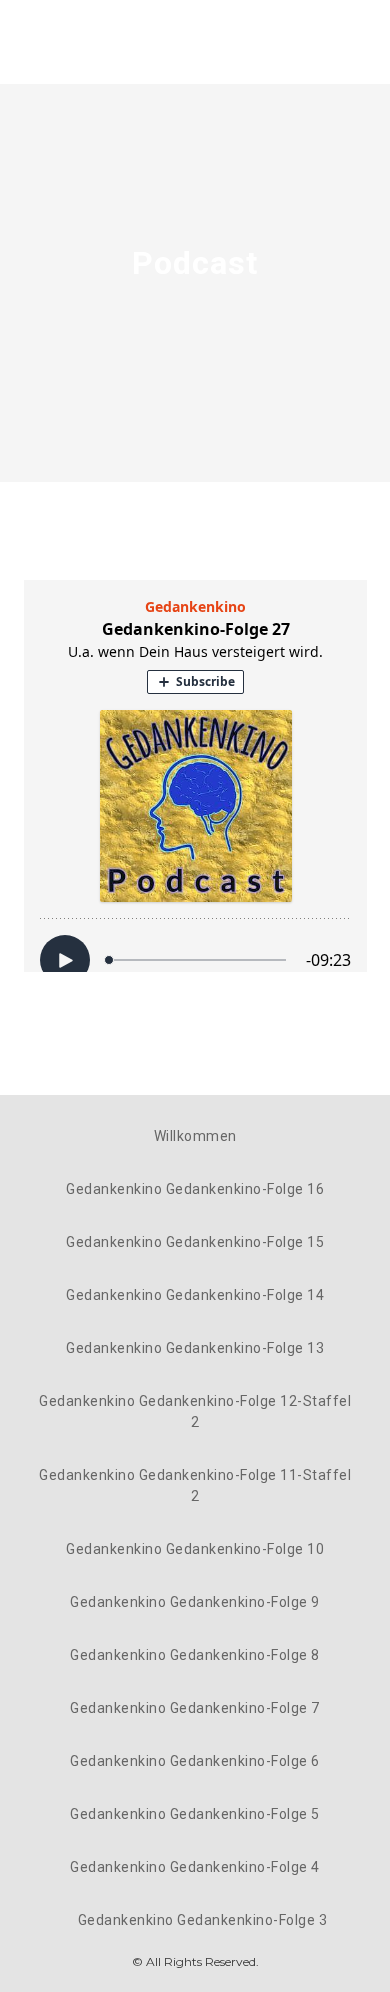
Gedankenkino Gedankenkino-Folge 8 (195, 1655)
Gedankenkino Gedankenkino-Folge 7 (195, 1708)
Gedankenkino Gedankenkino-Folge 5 (195, 1814)
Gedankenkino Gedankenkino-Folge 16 (195, 1189)
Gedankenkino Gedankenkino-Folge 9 (195, 1602)
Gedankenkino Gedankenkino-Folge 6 (195, 1761)
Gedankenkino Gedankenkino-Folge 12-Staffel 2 (195, 1411)
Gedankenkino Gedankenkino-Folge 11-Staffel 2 (195, 1485)
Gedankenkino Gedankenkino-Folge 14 (195, 1295)
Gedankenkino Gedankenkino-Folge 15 (195, 1242)
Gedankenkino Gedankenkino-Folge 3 (203, 1920)
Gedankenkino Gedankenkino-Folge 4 (195, 1867)
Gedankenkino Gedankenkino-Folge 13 (195, 1348)
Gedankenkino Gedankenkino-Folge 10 (195, 1549)
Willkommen (195, 1136)
